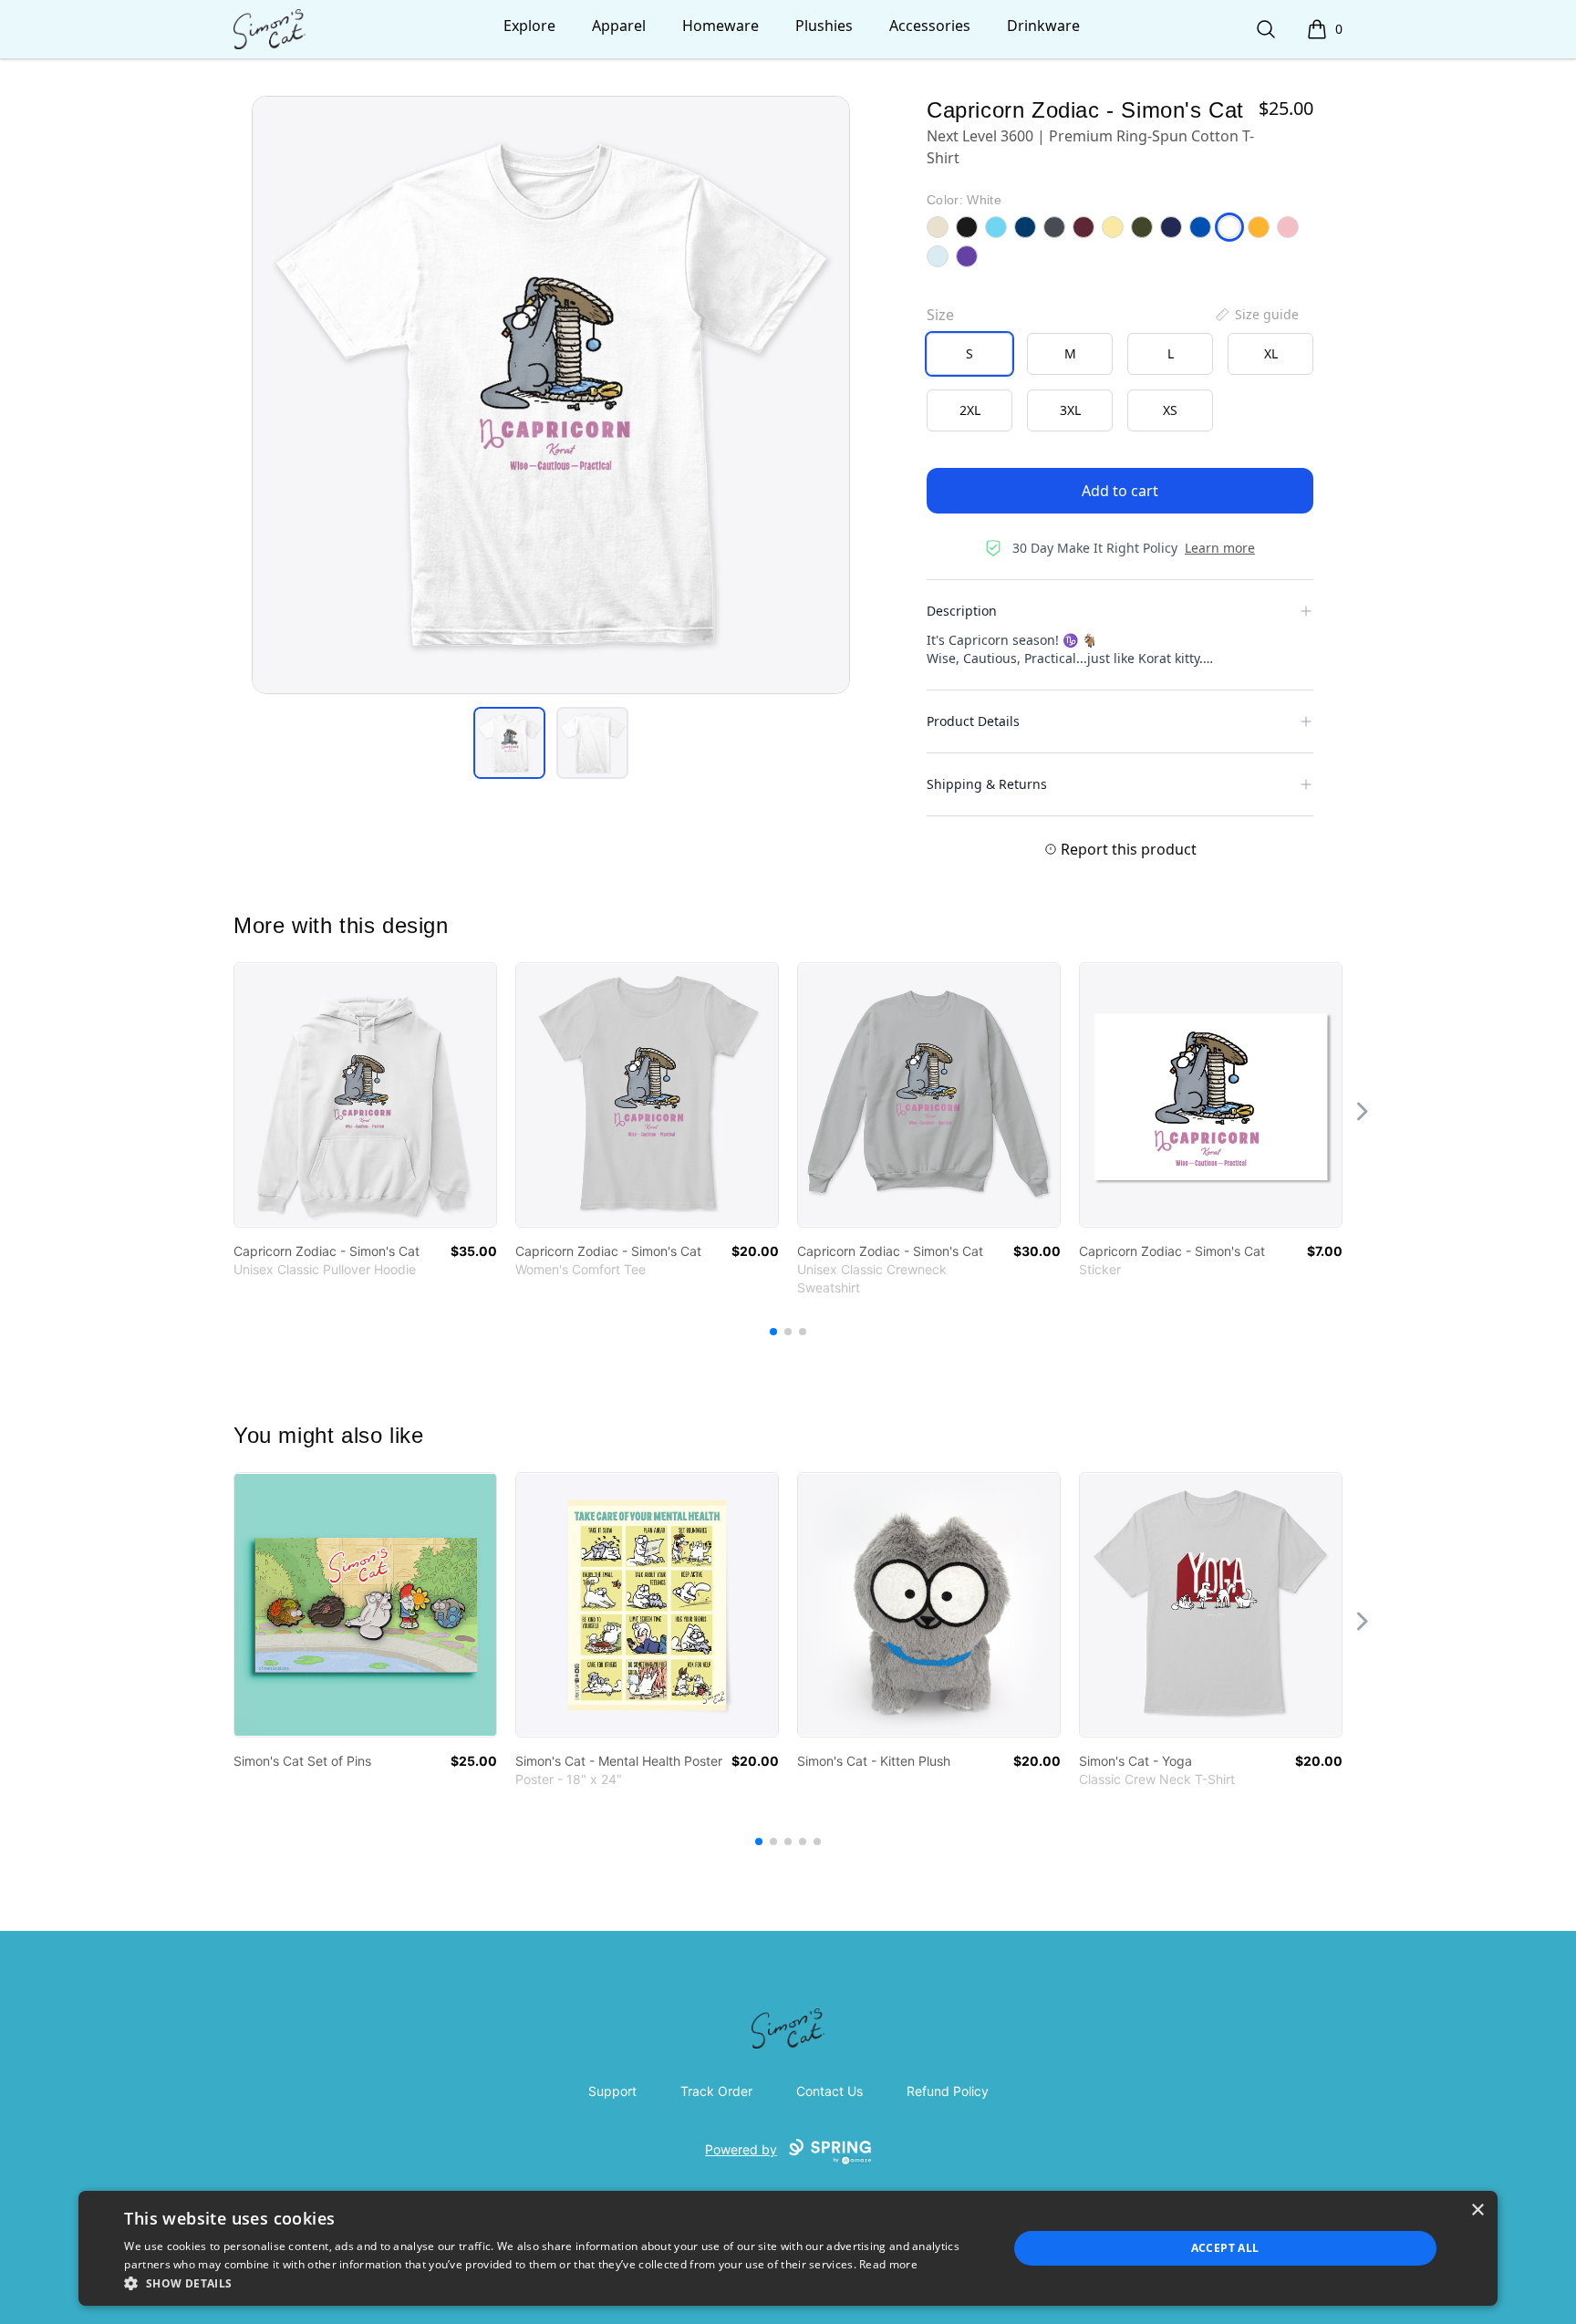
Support (612, 2091)
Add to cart (1120, 491)
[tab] (509, 743)
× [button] (1477, 2210)
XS (1170, 410)
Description (962, 611)
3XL (1070, 410)
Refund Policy (948, 2091)
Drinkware (1043, 26)
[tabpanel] (551, 395)
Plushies (824, 26)
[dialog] (788, 2248)
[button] (552, 2283)
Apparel (619, 26)
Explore (529, 26)
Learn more (1220, 548)
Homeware (721, 26)
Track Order (716, 2091)
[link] (365, 1095)
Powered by (741, 2149)
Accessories (930, 26)
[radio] (969, 354)
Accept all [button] (1225, 2248)
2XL (970, 410)
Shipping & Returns (987, 784)
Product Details (973, 721)
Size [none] (940, 315)
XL (1271, 353)
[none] (1256, 315)
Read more (888, 2264)
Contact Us (829, 2091)
